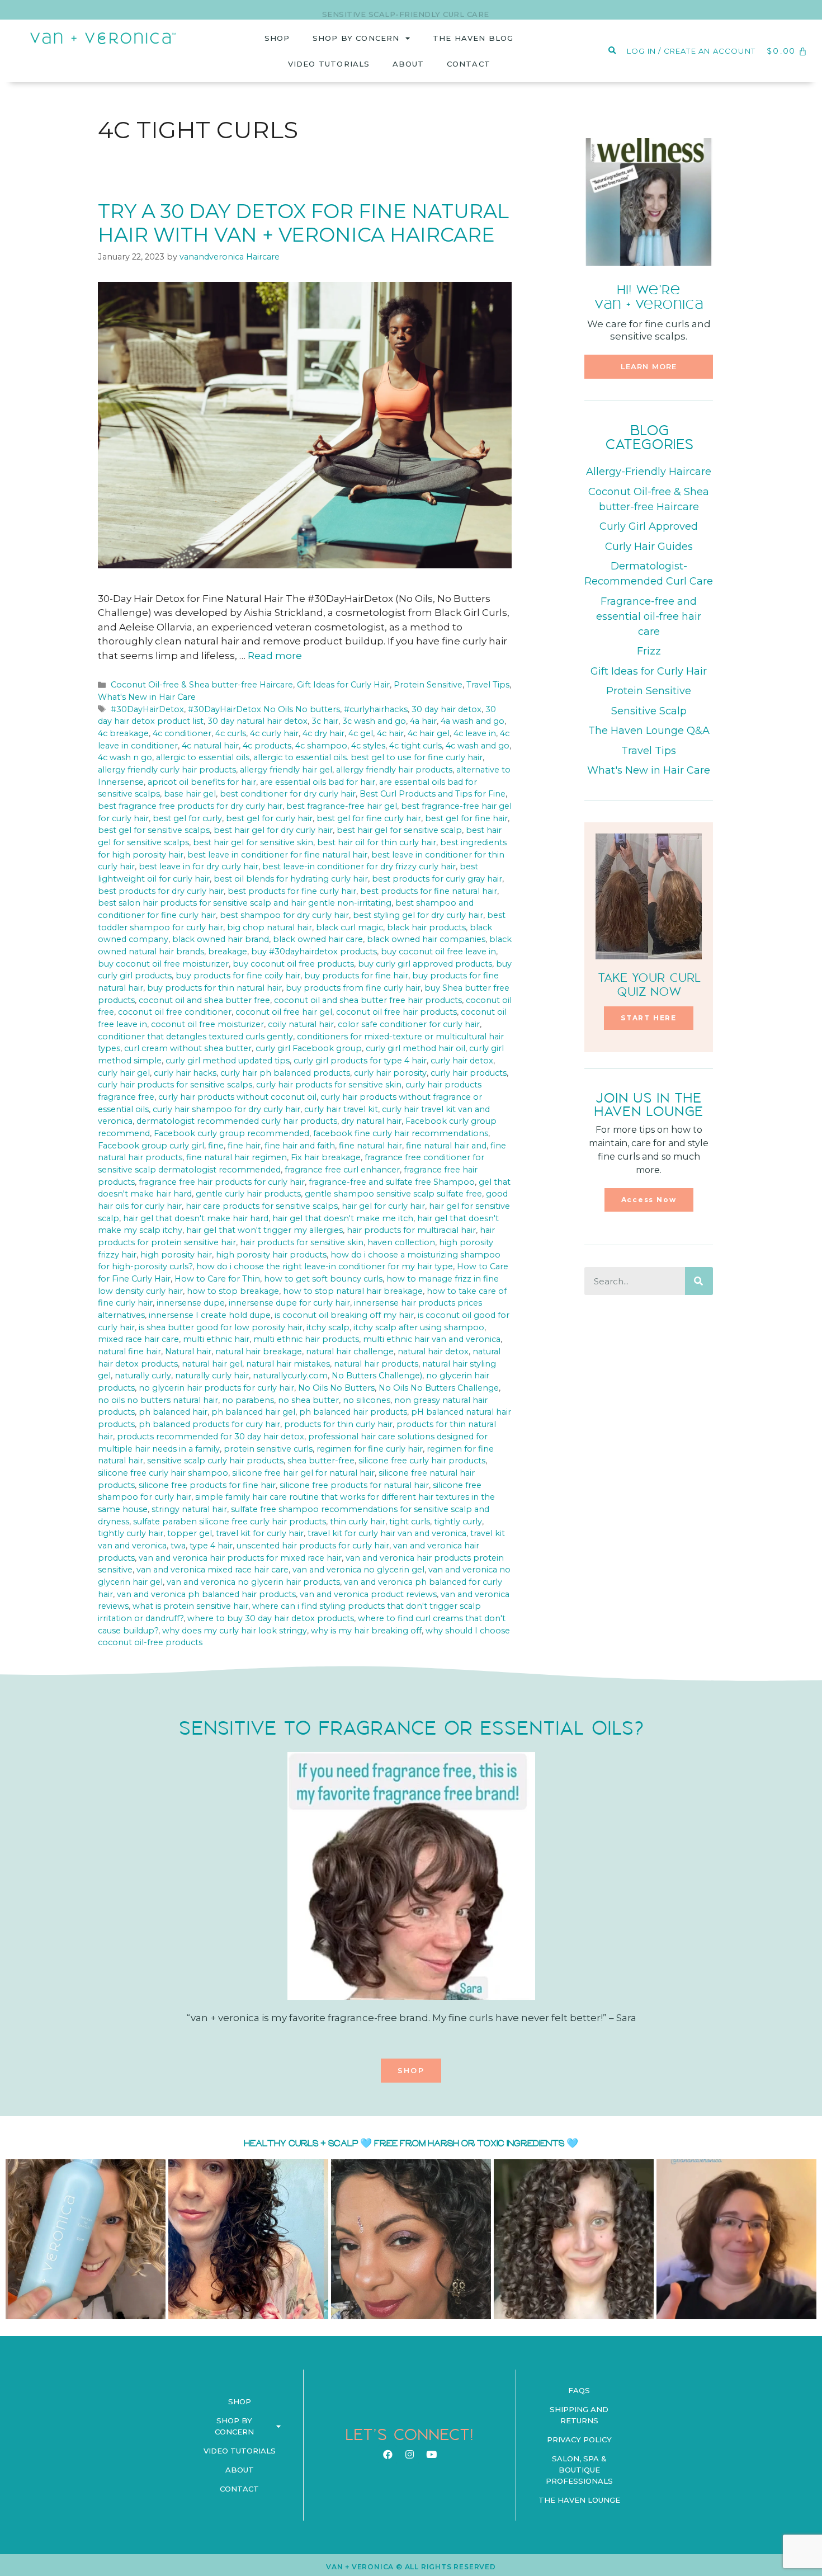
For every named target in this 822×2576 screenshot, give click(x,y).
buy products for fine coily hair (238, 976)
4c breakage (123, 733)
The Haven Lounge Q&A (649, 731)
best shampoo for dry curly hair (284, 915)
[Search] (699, 1281)
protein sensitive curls (268, 1449)
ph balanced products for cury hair (209, 1424)
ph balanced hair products (353, 1412)
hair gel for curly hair (383, 1206)
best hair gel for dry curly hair (273, 830)
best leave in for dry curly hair (199, 866)
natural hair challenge (350, 1351)
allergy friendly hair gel (286, 770)
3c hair (325, 721)
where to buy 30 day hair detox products (271, 1618)
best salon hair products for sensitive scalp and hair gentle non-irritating (245, 903)
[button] (649, 367)
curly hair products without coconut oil (237, 1097)
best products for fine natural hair (429, 891)
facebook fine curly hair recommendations (401, 1133)
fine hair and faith (300, 1146)
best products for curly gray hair (437, 879)
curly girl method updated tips (228, 1061)
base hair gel (190, 794)
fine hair (244, 1146)
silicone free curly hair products (422, 1461)
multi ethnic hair (216, 1339)
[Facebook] (388, 2455)
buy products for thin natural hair (214, 988)
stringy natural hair (189, 1509)
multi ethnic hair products (306, 1339)
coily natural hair (301, 1024)
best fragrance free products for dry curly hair (190, 806)
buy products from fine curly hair (353, 988)
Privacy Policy (579, 2440)
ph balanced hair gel (253, 1412)
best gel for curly (187, 818)
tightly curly (458, 1522)
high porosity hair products (271, 1255)
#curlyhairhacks (376, 709)
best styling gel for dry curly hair (418, 915)
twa (178, 1546)
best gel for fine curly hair (369, 818)
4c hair (390, 733)
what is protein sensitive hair (190, 1606)
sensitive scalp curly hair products (215, 1461)
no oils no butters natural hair (158, 1400)
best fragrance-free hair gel (342, 806)
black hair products (426, 927)
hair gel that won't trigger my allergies (264, 1230)
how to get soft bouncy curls (323, 1279)
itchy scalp (328, 1327)
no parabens (248, 1400)
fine (216, 1146)
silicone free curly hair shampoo (163, 1473)
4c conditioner (182, 733)
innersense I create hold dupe (210, 1315)
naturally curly (143, 1376)
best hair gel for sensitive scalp (399, 830)
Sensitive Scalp (649, 711)
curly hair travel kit (341, 1109)
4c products (267, 746)
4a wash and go (473, 721)
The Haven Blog (473, 38)
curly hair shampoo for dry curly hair (226, 1109)
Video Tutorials (329, 64)
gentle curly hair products (248, 1194)
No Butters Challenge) (377, 1376)
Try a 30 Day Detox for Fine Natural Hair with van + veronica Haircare (303, 223)
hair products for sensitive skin (302, 1242)
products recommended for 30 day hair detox (211, 1437)
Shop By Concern (356, 38)
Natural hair (188, 1351)
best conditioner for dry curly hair (288, 794)
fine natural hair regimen (237, 1157)
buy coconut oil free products (293, 964)
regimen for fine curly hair (370, 1449)
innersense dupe (191, 1303)
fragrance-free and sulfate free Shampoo (392, 1182)
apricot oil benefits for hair (202, 782)
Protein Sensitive (428, 685)
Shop (277, 38)
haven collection (401, 1242)
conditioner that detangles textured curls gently (195, 1037)
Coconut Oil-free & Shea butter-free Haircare (202, 685)
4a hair (423, 721)
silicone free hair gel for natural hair (303, 1473)
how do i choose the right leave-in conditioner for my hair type (325, 1266)
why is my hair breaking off (366, 1631)
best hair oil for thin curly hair (377, 842)
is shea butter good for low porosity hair (221, 1327)
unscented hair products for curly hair (313, 1546)
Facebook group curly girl (151, 1146)
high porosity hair (176, 1255)
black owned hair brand (221, 939)
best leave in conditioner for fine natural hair (277, 855)
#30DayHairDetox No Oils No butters (264, 709)
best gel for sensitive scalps (154, 830)
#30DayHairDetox (147, 709)
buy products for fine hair (356, 976)
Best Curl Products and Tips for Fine (433, 794)
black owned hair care (318, 939)
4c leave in (475, 733)
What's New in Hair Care (147, 697)
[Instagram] (409, 2455)
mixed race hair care (138, 1339)
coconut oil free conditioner (175, 1012)
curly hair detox (462, 1061)
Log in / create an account (691, 51)
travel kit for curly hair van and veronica (387, 1533)
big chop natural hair (270, 927)
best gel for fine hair (466, 818)
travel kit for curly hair (260, 1533)
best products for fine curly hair (292, 891)
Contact (469, 64)
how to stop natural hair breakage (353, 1291)
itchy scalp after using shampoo (419, 1327)
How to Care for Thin (217, 1279)
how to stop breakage (233, 1291)
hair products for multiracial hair (411, 1230)
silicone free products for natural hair (354, 1485)
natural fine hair (129, 1351)
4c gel (361, 733)
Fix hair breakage (326, 1157)
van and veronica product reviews (368, 1594)
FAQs (579, 2390)
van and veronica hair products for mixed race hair (240, 1558)
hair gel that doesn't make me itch (343, 1218)
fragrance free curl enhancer (342, 1170)
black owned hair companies (426, 939)
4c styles (368, 746)
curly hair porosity (390, 1073)
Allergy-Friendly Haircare (649, 472)
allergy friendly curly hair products (167, 770)
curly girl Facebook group (309, 1048)
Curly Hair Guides (649, 547)
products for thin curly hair (338, 1424)
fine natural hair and (446, 1146)
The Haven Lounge (579, 2500)
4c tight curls (415, 746)
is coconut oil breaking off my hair (344, 1315)
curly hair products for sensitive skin (329, 1085)
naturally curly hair (212, 1376)
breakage (228, 952)
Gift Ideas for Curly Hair (343, 685)
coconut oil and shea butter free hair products (368, 1000)
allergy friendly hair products (394, 770)
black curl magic (349, 927)
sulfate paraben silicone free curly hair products (230, 1522)
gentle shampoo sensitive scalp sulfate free (393, 1194)
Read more (275, 656)
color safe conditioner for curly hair (409, 1024)
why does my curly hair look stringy (235, 1631)
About (408, 64)
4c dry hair (323, 733)
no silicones (367, 1400)
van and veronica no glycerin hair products (253, 1582)
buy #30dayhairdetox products (314, 952)
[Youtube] (431, 2455)
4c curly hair (274, 733)
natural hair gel (212, 1364)
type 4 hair (211, 1546)
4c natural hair (210, 746)
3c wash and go (374, 721)
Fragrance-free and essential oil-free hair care (649, 616)
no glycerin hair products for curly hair (216, 1388)
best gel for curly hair (269, 818)
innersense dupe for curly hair (289, 1303)
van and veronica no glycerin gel (358, 1570)
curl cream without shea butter (188, 1048)
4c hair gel (429, 733)
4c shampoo (321, 746)
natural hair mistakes (288, 1364)
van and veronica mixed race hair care (212, 1570)
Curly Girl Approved (649, 526)
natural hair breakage (259, 1351)
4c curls (231, 733)
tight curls (410, 1522)
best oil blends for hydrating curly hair (291, 879)
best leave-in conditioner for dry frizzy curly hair (359, 866)
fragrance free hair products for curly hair (222, 1182)
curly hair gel (124, 1073)
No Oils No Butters (336, 1388)
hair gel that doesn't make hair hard (196, 1218)
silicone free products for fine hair (207, 1485)
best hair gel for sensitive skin (253, 842)
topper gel (190, 1533)
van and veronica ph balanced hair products (206, 1594)
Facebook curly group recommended (232, 1133)
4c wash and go (478, 746)
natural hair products (376, 1364)
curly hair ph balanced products (285, 1073)
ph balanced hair (173, 1412)
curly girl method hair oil (415, 1048)
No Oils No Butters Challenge (439, 1388)
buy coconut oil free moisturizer (163, 964)
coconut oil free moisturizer (207, 1024)
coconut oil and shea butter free (204, 1000)
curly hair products (469, 1073)
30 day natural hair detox (258, 721)
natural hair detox (433, 1351)
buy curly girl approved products (425, 964)
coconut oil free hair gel (284, 1012)
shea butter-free (321, 1461)
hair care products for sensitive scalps (262, 1206)
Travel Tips (488, 685)
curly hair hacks (185, 1073)
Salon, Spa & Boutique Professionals (579, 2470)
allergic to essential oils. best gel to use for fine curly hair (368, 757)
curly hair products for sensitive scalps (175, 1085)
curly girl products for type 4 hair (360, 1061)
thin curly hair (358, 1522)
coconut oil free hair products (396, 1012)
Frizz (649, 651)
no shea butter (308, 1400)
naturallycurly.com (290, 1376)
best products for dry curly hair (161, 891)
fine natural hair (370, 1146)
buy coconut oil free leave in (438, 952)
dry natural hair (371, 1121)
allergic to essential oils (203, 757)
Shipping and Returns (579, 2415)
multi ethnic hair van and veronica (432, 1339)
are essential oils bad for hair (318, 782)
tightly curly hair (131, 1533)
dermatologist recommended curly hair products (237, 1121)
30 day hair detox (447, 709)
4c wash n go (125, 757)
